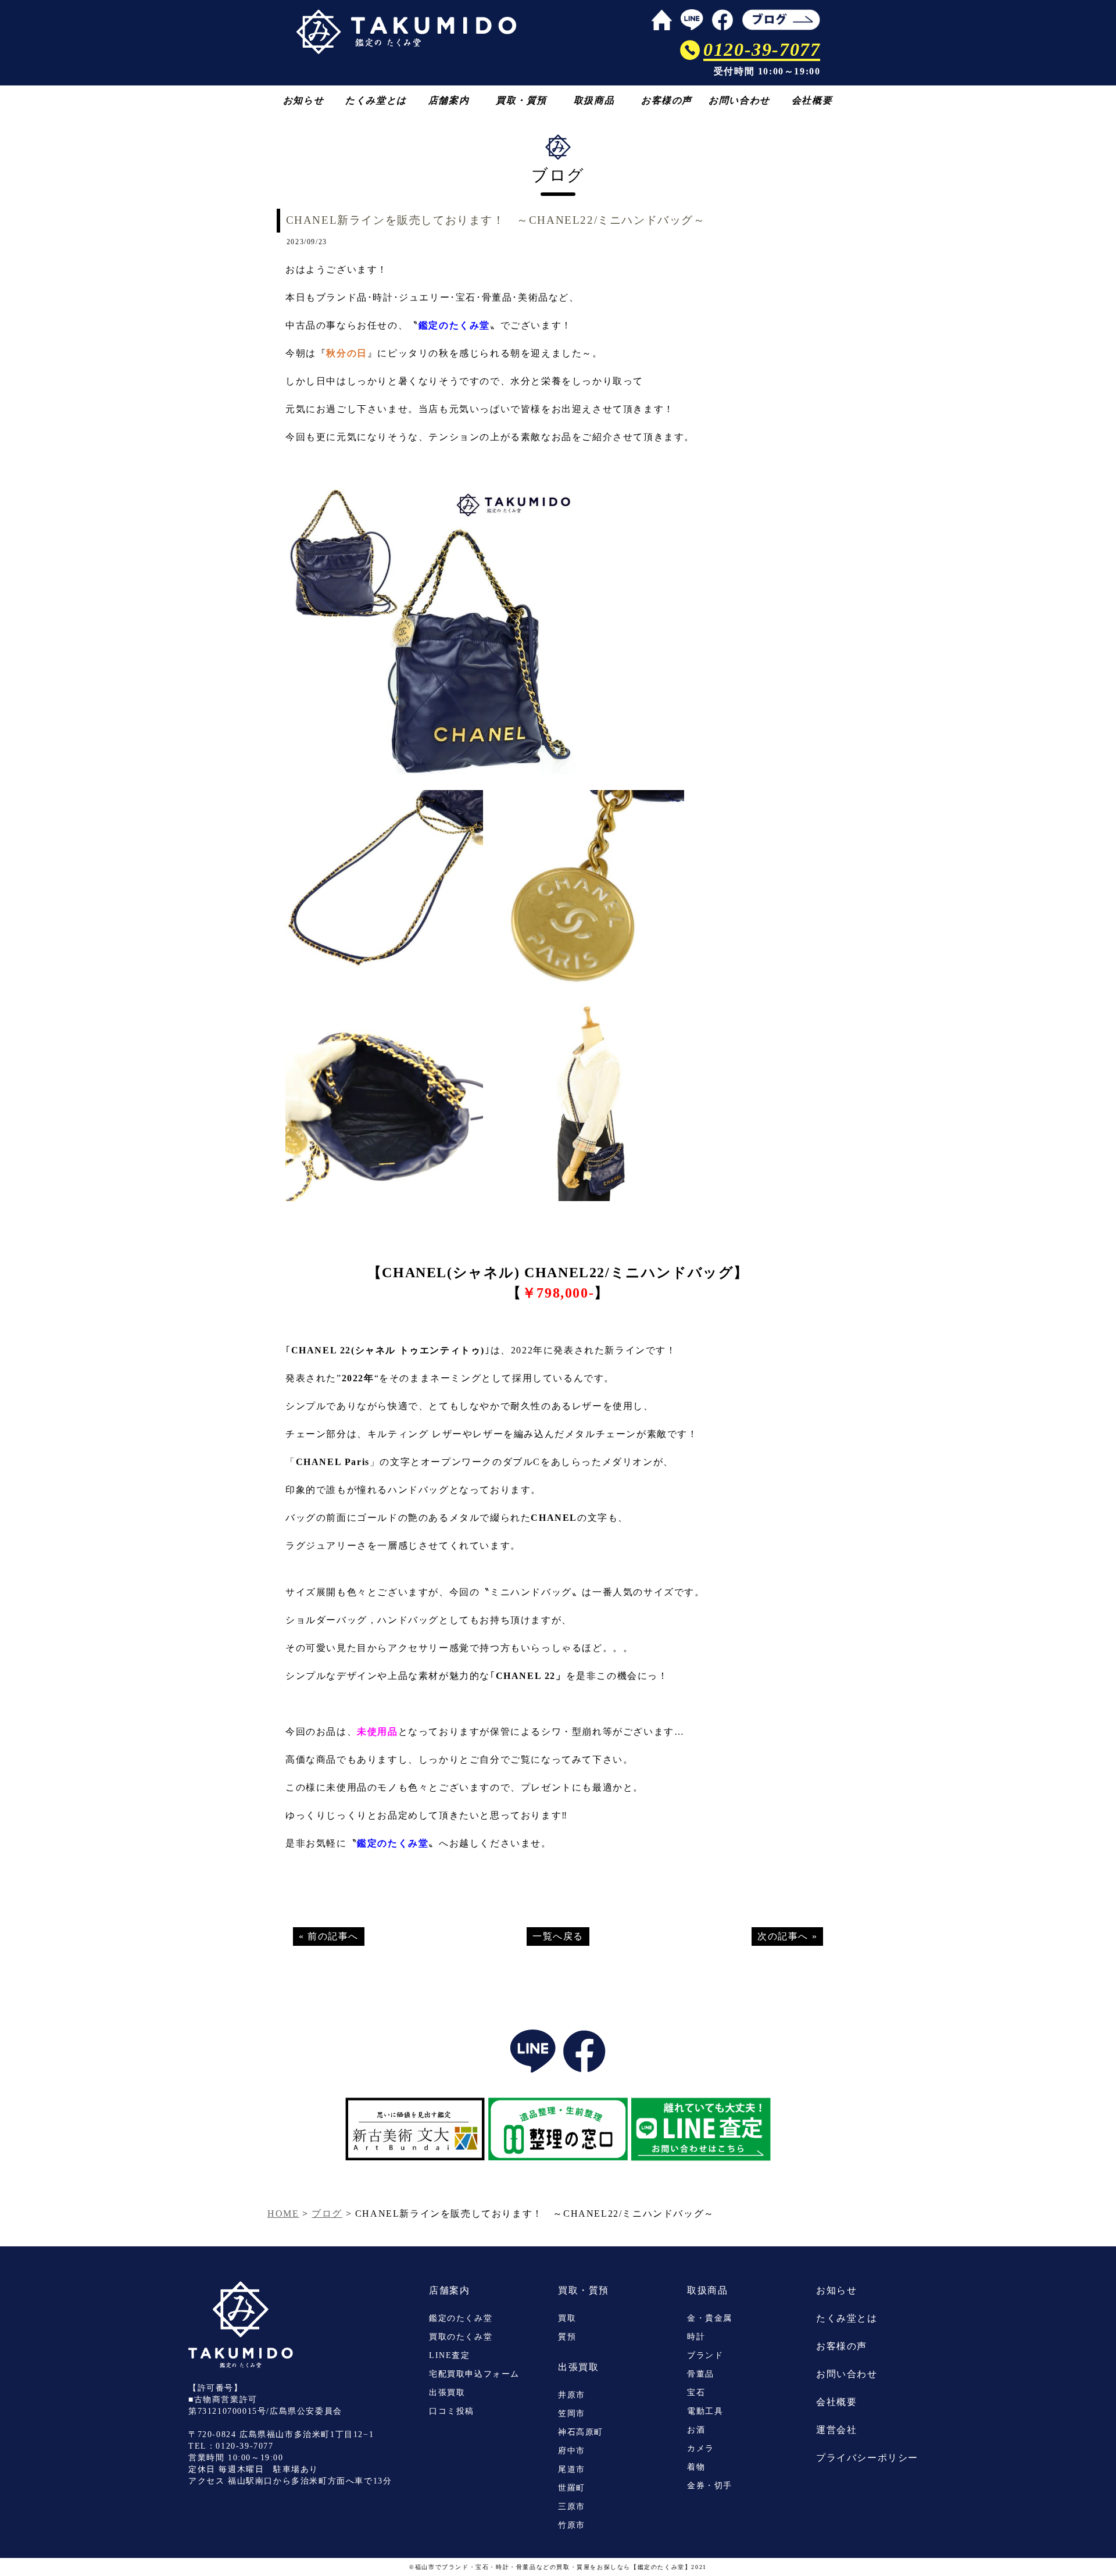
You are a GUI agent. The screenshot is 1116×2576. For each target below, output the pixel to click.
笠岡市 (572, 2414)
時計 (696, 2337)
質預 (567, 2337)
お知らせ (303, 100)
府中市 (572, 2451)
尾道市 (572, 2469)
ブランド (705, 2355)
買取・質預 (521, 100)
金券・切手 (710, 2486)
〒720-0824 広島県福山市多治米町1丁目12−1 (281, 2434)
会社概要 (812, 100)
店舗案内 (449, 100)
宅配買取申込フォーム (474, 2374)
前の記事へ (333, 1936)
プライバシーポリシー (867, 2458)
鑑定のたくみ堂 (461, 2318)
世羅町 (572, 2488)
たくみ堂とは (376, 100)
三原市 (572, 2507)
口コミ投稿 (452, 2411)
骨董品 (701, 2374)
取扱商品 (594, 100)
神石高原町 (581, 2432)
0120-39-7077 (244, 2446)
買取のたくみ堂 (461, 2337)
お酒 (696, 2430)
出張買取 (447, 2393)
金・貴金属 (710, 2318)
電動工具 (705, 2411)
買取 (567, 2318)
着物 (696, 2467)
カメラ (701, 2448)
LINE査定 (450, 2355)
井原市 (572, 2395)
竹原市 (572, 2525)
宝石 (696, 2393)
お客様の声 (667, 100)
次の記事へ (783, 1936)
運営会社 (836, 2430)
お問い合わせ (739, 100)
